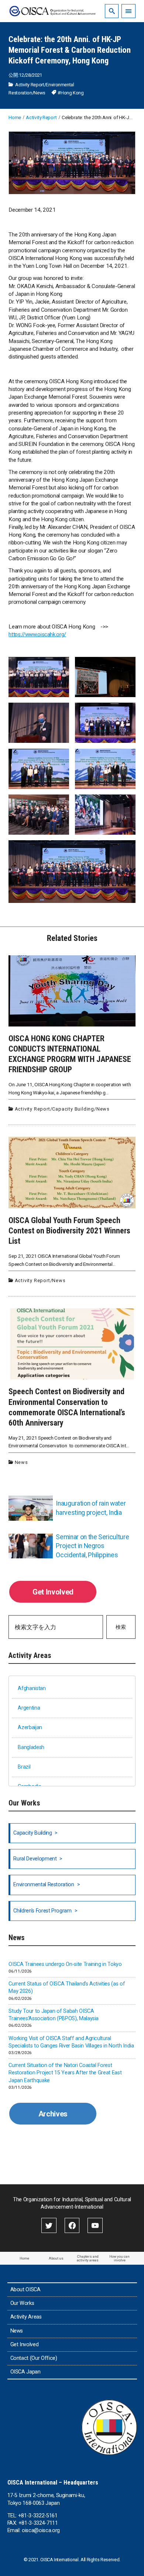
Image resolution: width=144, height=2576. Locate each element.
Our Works (22, 2303)
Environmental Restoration (44, 1885)
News (40, 93)
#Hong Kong (71, 93)
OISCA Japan (25, 2372)
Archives (53, 2114)
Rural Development (35, 1859)
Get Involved (53, 1592)
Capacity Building (73, 1109)
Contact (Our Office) (34, 2358)
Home (24, 2258)
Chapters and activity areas (88, 2258)
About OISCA (25, 2290)
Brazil (24, 1767)
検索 (121, 1627)
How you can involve (119, 2258)
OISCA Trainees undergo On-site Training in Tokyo (65, 1964)
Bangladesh (31, 1747)
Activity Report (30, 85)
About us (56, 2258)
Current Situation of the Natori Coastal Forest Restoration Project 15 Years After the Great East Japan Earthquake (65, 2073)
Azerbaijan (30, 1727)
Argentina (29, 1708)
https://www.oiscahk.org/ (37, 634)
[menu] (128, 11)
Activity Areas (26, 2317)
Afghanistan (32, 1688)
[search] (112, 11)
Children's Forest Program (42, 1911)
